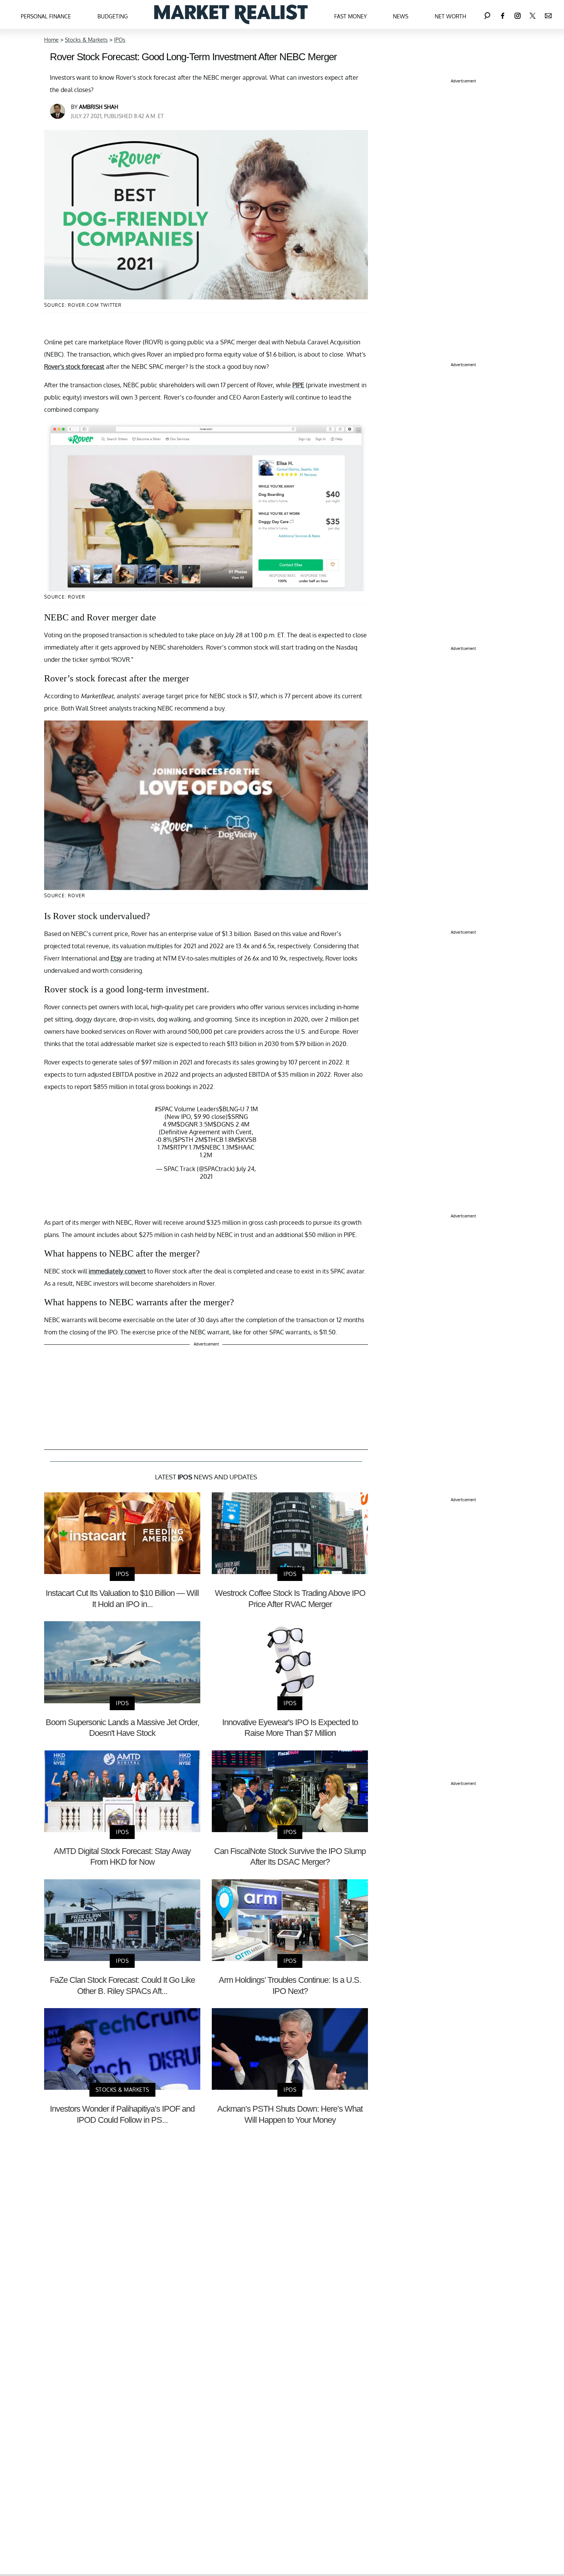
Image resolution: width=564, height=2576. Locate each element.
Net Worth (450, 16)
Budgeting (113, 16)
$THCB (214, 1140)
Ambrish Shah (99, 107)
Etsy (116, 958)
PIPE (298, 385)
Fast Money (350, 16)
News (401, 16)
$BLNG (228, 1109)
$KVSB (247, 1140)
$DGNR (187, 1124)
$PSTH (184, 1140)
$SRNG (238, 1117)
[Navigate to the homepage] (231, 14)
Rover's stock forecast (74, 367)
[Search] (487, 14)
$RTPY (179, 1147)
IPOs (120, 40)
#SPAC (164, 1109)
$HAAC (244, 1147)
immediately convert (117, 1271)
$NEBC (211, 1147)
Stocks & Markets (86, 40)
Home (51, 40)
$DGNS (223, 1124)
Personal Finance (46, 16)
